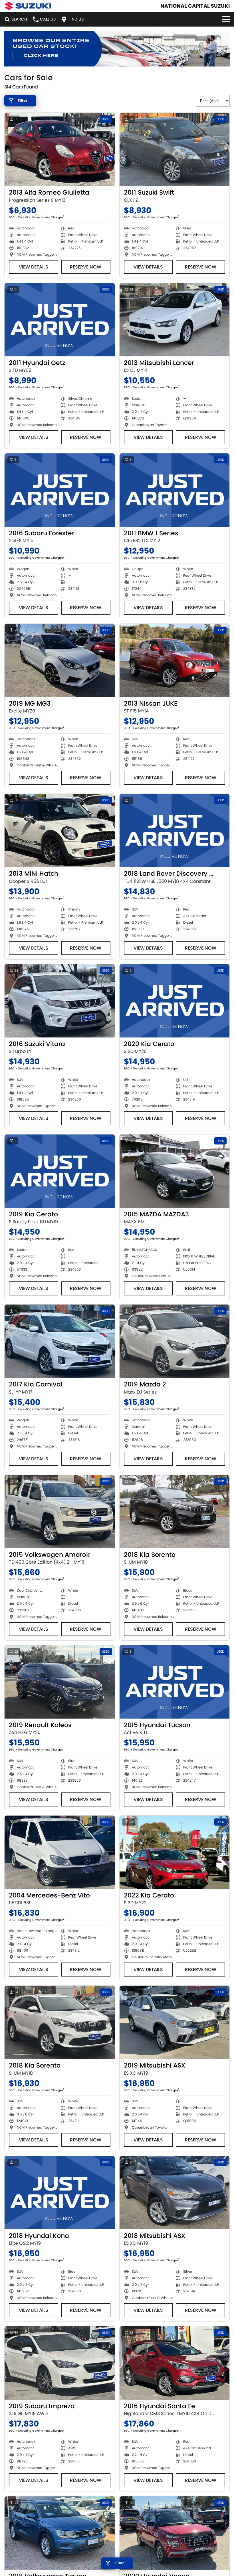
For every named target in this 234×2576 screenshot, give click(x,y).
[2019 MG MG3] (60, 660)
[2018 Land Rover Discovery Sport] (175, 830)
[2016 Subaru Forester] (60, 490)
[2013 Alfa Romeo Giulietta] (60, 149)
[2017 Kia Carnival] (60, 1341)
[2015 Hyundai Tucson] (175, 1682)
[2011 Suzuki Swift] (175, 149)
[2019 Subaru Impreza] (60, 2363)
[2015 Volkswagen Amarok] (60, 1512)
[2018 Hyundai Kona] (60, 2193)
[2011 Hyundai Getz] (60, 320)
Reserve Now (86, 267)
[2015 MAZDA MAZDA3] (175, 1171)
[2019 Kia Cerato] (60, 1171)
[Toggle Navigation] (226, 19)
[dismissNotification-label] (222, 2515)
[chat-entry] (215, 2551)
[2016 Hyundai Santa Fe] (175, 2363)
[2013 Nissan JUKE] (175, 660)
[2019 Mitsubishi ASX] (175, 2022)
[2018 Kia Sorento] (175, 1512)
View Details (34, 267)
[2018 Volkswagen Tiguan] (60, 2533)
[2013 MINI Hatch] (60, 830)
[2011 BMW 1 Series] (175, 490)
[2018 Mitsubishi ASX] (175, 2193)
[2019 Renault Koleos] (60, 1682)
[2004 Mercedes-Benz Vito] (60, 1852)
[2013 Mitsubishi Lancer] (175, 320)
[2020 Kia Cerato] (175, 1001)
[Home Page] (28, 6)
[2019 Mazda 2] (175, 1341)
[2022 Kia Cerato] (175, 1852)
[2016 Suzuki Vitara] (60, 1001)
